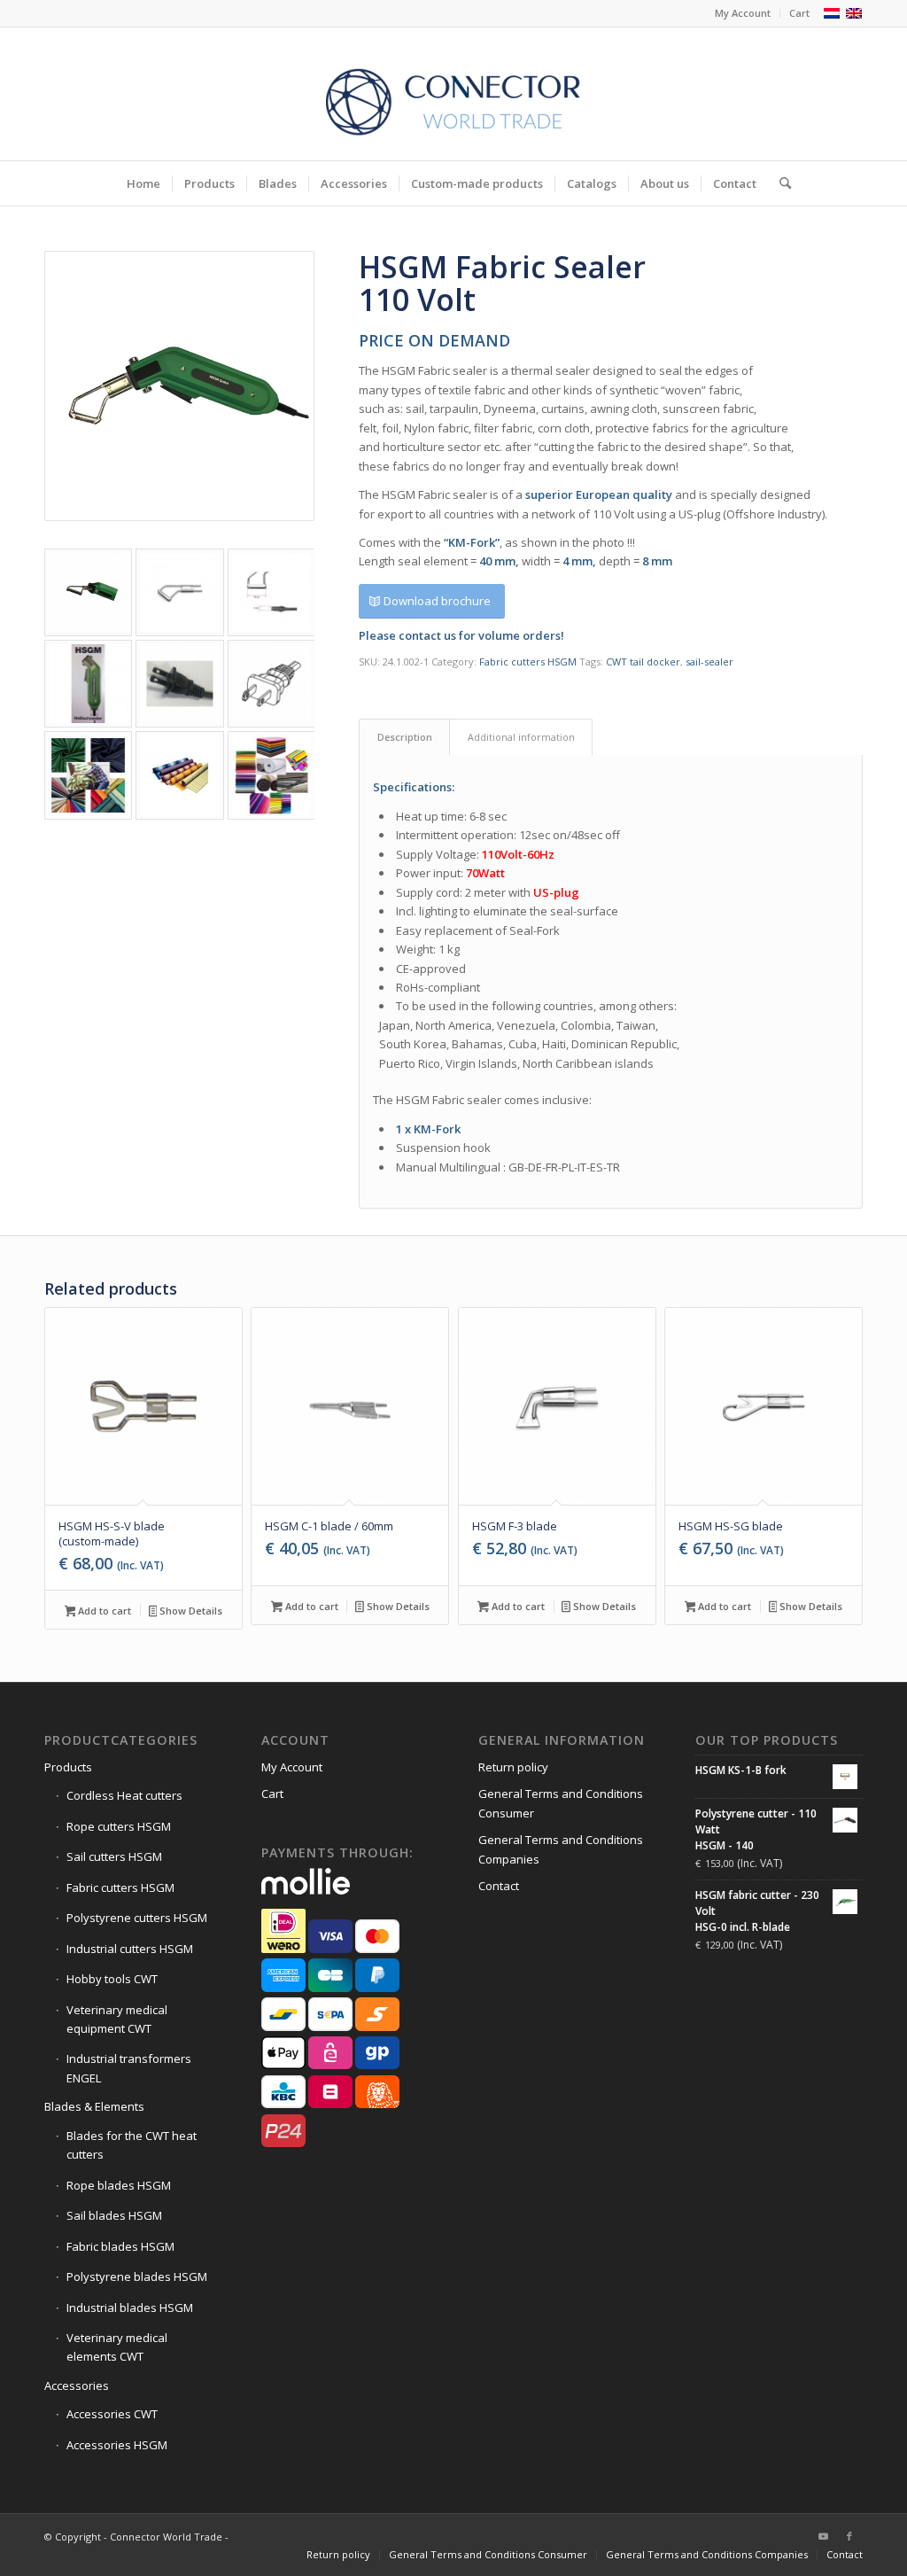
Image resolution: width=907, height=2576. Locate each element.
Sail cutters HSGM (114, 1856)
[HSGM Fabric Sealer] (179, 386)
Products (68, 1767)
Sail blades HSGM (114, 2215)
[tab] (404, 737)
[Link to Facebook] (849, 2536)
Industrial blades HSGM (130, 2308)
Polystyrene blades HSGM (137, 2276)
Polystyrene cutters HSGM (137, 1918)
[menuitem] (743, 13)
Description (405, 737)
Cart (799, 13)
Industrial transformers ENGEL (129, 2068)
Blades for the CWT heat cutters (132, 2145)
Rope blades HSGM (119, 2185)
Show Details (190, 1611)
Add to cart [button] (103, 1611)
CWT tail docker (643, 662)
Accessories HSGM (117, 2445)
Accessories (77, 2385)
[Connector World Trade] (453, 94)
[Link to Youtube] (823, 2536)
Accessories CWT (112, 2414)
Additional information (521, 737)
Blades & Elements (94, 2106)
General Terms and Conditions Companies (561, 1849)
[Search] (779, 183)
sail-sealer (709, 662)
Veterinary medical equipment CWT (117, 2019)
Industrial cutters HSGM (130, 1949)
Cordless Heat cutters (124, 1795)
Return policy (513, 1767)
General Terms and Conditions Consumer (561, 1803)
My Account (743, 13)
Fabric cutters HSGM (528, 662)
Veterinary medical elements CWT (117, 2347)
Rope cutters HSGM (119, 1826)
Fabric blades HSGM (120, 2246)
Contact (499, 1886)
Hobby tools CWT (112, 1979)
